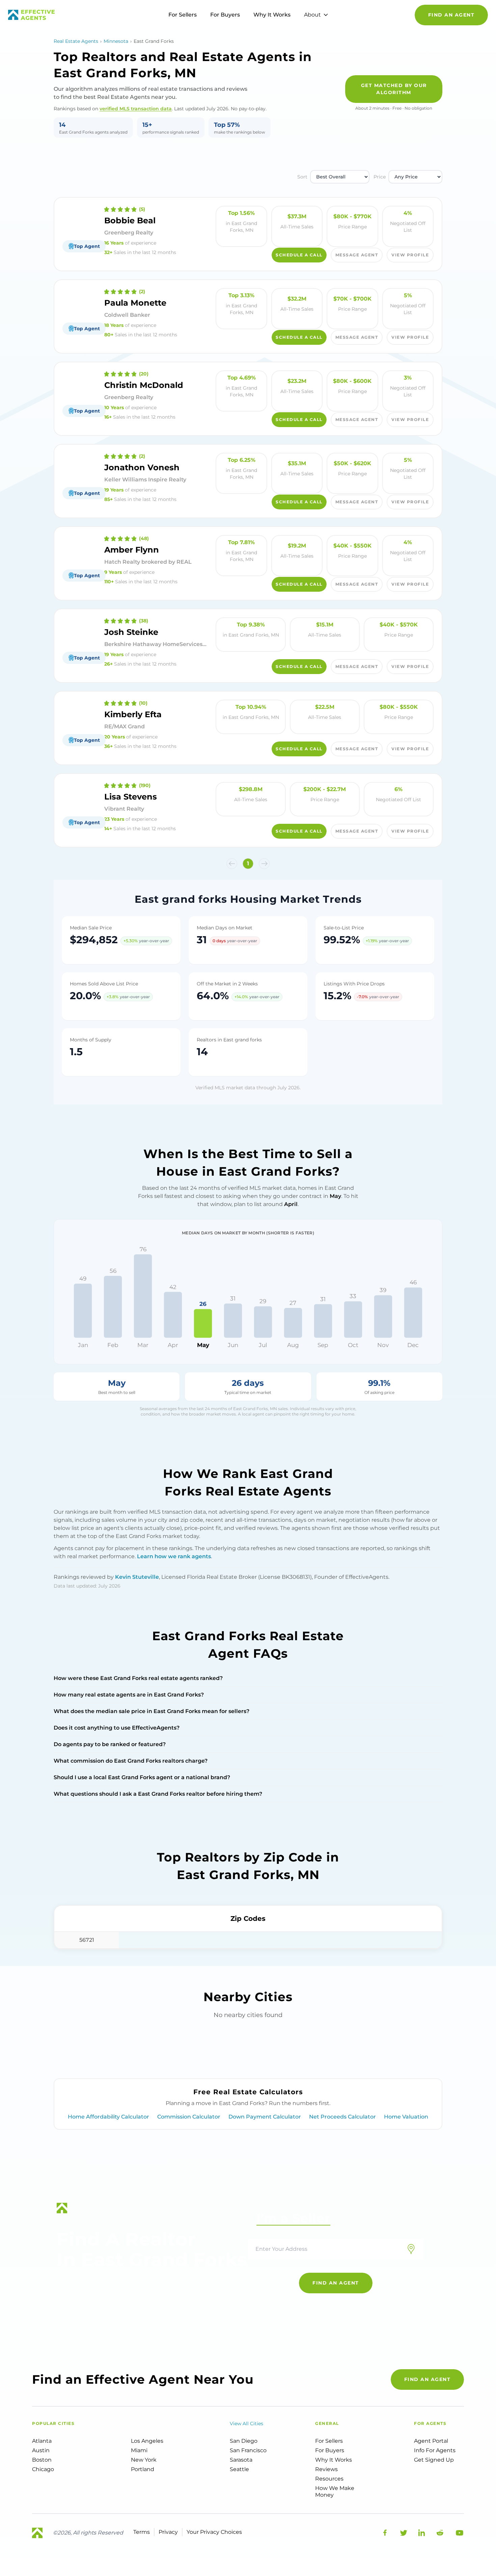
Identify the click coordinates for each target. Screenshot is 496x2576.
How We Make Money (335, 2491)
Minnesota (116, 41)
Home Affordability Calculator (108, 2117)
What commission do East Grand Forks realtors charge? (131, 1761)
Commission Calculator (189, 2117)
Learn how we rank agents (174, 1556)
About (312, 15)
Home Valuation (406, 2117)
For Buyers (225, 15)
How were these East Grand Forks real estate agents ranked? (138, 1678)
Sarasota (241, 2460)
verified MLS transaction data (136, 109)
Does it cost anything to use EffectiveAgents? (117, 1728)
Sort (302, 177)
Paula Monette (135, 303)
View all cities (246, 2424)
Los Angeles (147, 2441)
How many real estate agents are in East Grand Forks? (129, 1695)
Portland (143, 2469)
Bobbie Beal (130, 220)
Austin (41, 2450)
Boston (42, 2460)
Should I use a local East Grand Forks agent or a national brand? (142, 1777)
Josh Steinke (131, 632)
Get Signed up (434, 2460)
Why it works (334, 2460)
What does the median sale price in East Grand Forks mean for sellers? (151, 1711)
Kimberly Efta (133, 714)
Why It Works (272, 15)
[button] (232, 864)
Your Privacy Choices (214, 2532)
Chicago (43, 2469)
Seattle (239, 2469)
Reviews (326, 2469)
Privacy (168, 2532)
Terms (142, 2532)
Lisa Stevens (131, 797)
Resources (329, 2479)
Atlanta (42, 2441)
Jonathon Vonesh (142, 467)
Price (380, 177)
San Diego (244, 2441)
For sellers (329, 2441)
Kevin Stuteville (137, 1577)
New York (144, 2460)
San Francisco (248, 2450)
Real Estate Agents (76, 41)
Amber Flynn (132, 550)
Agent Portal (431, 2441)
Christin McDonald (144, 385)
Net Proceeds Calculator (342, 2117)
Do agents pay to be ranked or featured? (110, 1744)
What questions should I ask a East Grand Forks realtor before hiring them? (158, 1794)
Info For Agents (435, 2450)
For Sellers (183, 15)
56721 (87, 1940)
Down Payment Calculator (265, 2117)
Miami (139, 2450)
